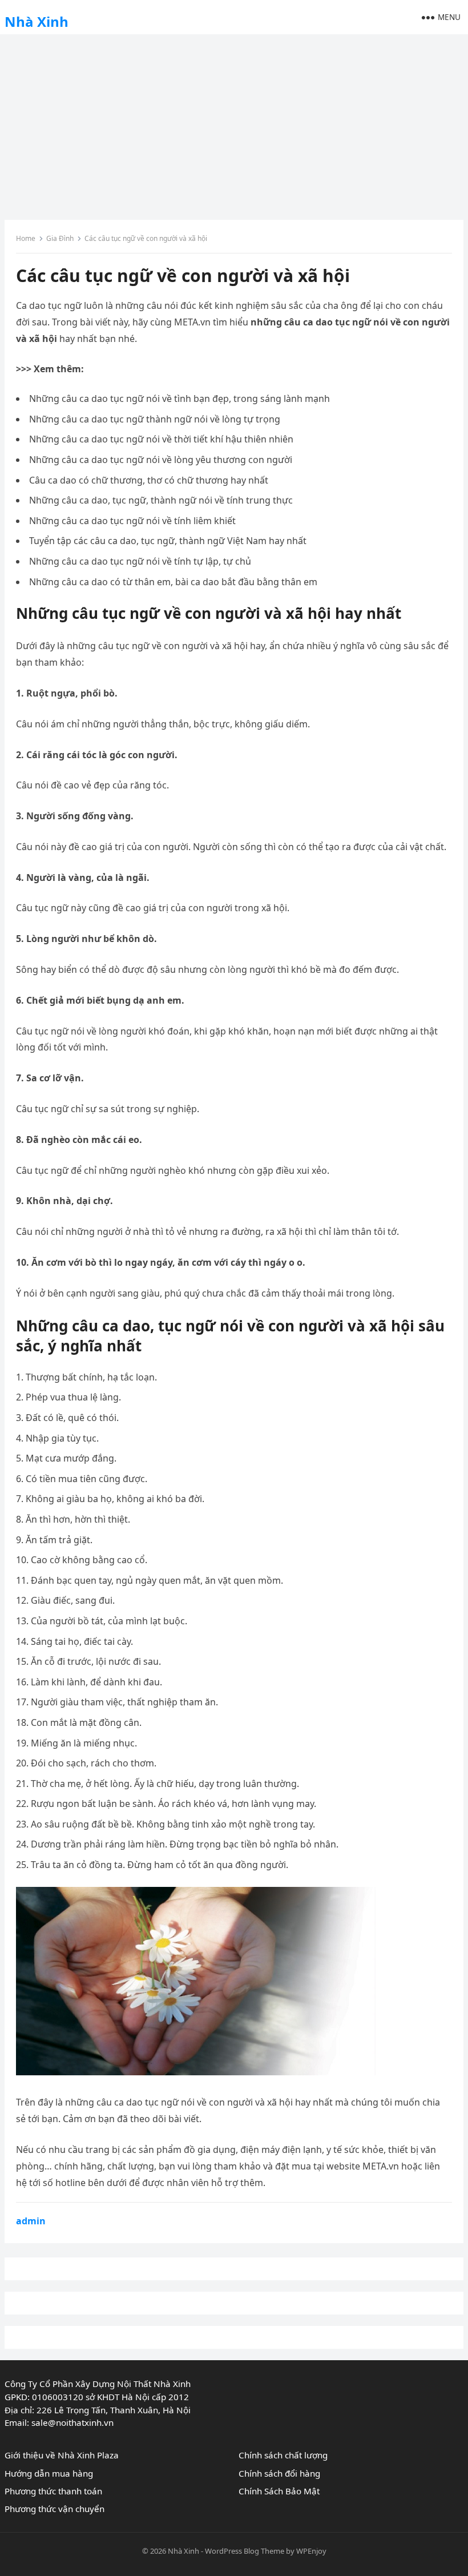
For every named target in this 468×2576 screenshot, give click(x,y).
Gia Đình (60, 238)
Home (26, 238)
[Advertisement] (234, 123)
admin (31, 2221)
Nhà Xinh (37, 21)
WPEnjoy (311, 2551)
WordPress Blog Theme (245, 2551)
